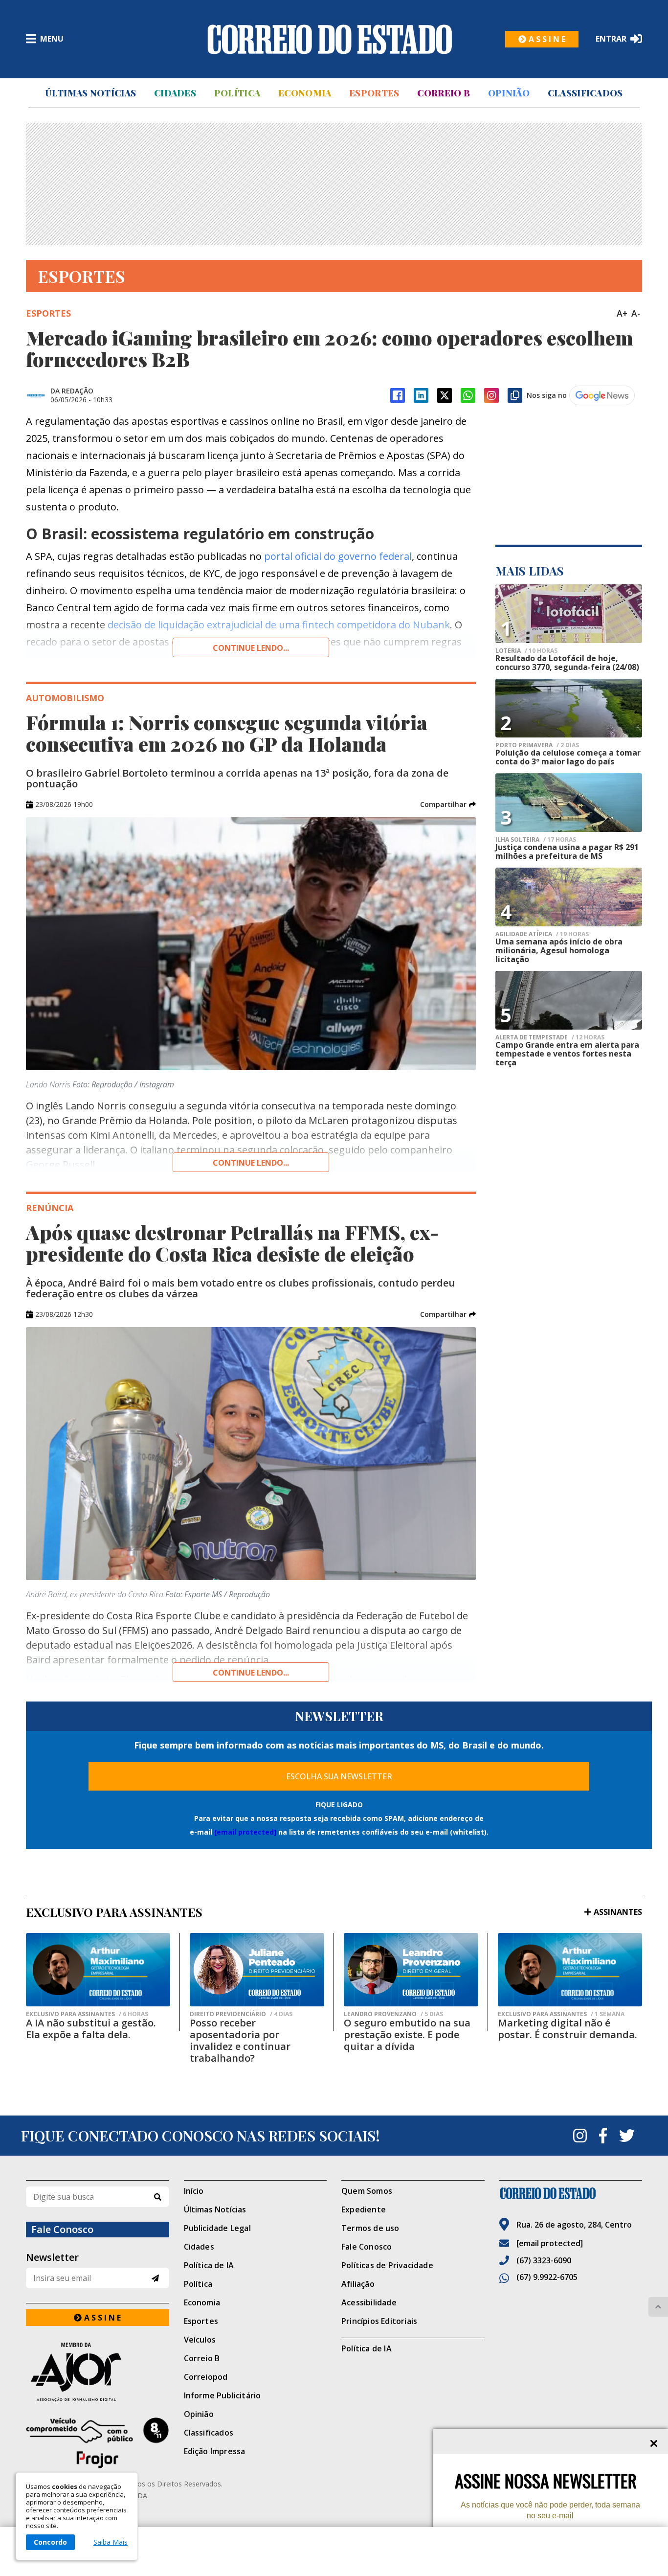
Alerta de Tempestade (550, 1037)
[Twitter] (627, 2136)
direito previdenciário (241, 2014)
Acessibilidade (369, 2302)
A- (636, 313)
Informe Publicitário (223, 2395)
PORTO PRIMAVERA (537, 745)
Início (194, 2191)
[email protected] (245, 1832)
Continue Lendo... (251, 1163)
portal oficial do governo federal (337, 556)
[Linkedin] (421, 395)
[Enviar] (155, 2278)
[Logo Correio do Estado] (330, 39)
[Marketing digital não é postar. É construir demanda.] (570, 1970)
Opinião (509, 93)
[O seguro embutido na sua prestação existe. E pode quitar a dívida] (411, 1970)
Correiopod (206, 2377)
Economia (305, 93)
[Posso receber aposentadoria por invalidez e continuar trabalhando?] (257, 1970)
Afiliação (358, 2284)
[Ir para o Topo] (658, 2307)
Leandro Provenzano (393, 2014)
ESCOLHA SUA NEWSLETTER (339, 1776)
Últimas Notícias (90, 93)
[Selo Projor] (98, 2443)
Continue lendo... (251, 648)
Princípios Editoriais (379, 2321)
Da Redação (72, 391)
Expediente (364, 2209)
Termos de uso (370, 2228)
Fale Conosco (367, 2247)
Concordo (50, 2542)
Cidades (175, 93)
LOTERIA (526, 651)
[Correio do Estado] (571, 2193)
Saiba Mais (111, 2542)
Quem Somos (367, 2191)
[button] (448, 805)
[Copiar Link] (515, 395)
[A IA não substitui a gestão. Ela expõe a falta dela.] (98, 1970)
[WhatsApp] (468, 395)
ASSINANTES (618, 1912)
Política (237, 93)
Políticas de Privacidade (387, 2265)
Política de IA (209, 2265)
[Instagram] (491, 395)
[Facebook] (398, 395)
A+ (622, 313)
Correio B (444, 93)
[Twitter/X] (445, 395)
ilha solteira (536, 840)
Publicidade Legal (217, 2228)
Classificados (585, 93)
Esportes (374, 93)
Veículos (200, 2340)
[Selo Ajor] (98, 2372)
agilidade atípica (542, 934)
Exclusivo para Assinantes (87, 2014)
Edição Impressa (215, 2451)
